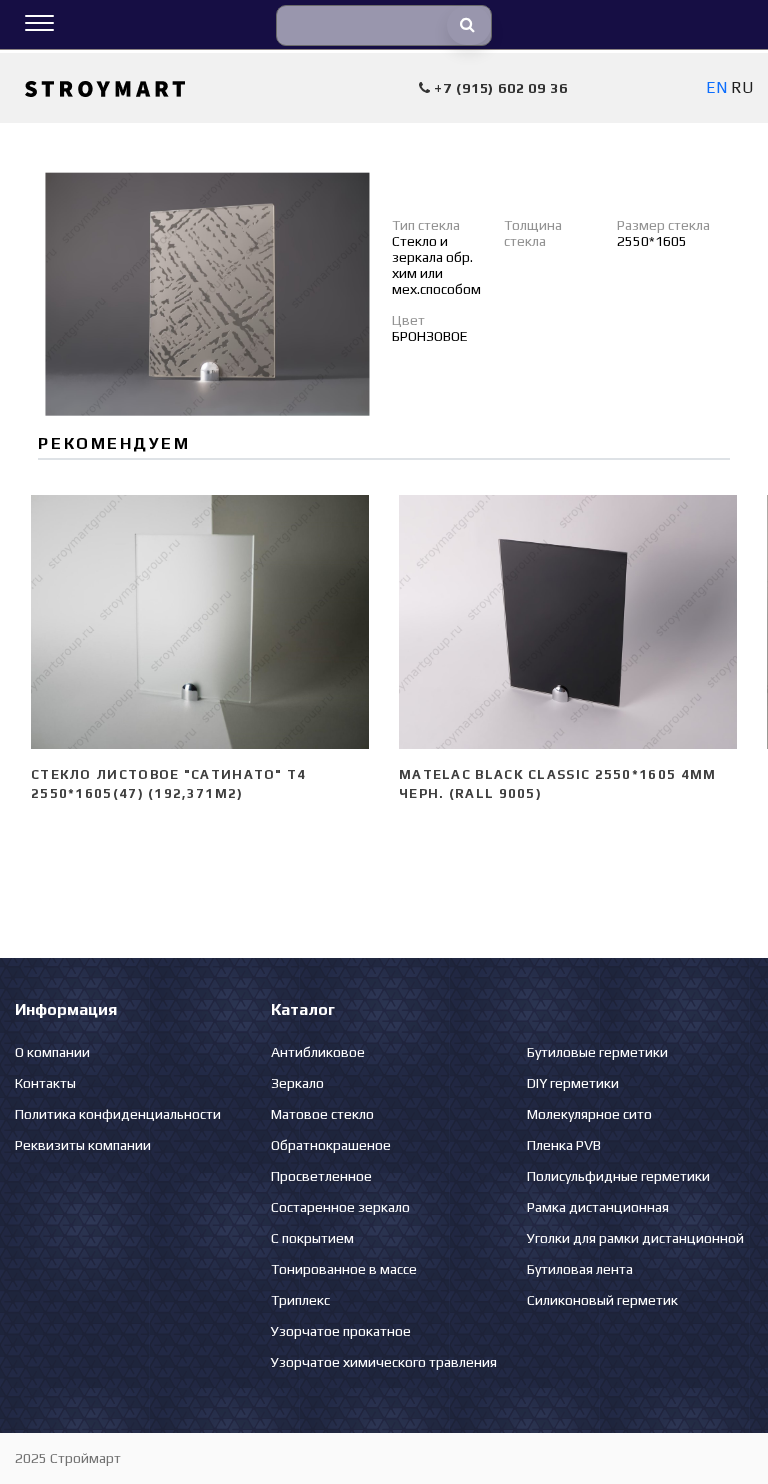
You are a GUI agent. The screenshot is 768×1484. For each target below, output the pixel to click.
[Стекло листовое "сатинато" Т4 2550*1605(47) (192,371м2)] (200, 622)
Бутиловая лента (580, 1269)
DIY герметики (573, 1083)
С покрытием (312, 1238)
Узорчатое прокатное (341, 1331)
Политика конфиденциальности (118, 1114)
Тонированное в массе (344, 1269)
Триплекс (300, 1300)
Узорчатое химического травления (384, 1362)
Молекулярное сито (589, 1114)
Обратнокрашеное (331, 1145)
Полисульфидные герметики (618, 1176)
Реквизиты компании (83, 1145)
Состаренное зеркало (340, 1207)
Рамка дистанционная (598, 1207)
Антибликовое (318, 1052)
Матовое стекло (322, 1114)
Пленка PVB (564, 1145)
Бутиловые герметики (597, 1052)
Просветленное (321, 1176)
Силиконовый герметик (602, 1300)
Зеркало (297, 1083)
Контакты (45, 1083)
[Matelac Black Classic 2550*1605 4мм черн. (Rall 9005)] (568, 622)
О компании (52, 1052)
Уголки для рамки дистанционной (635, 1238)
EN (716, 87)
